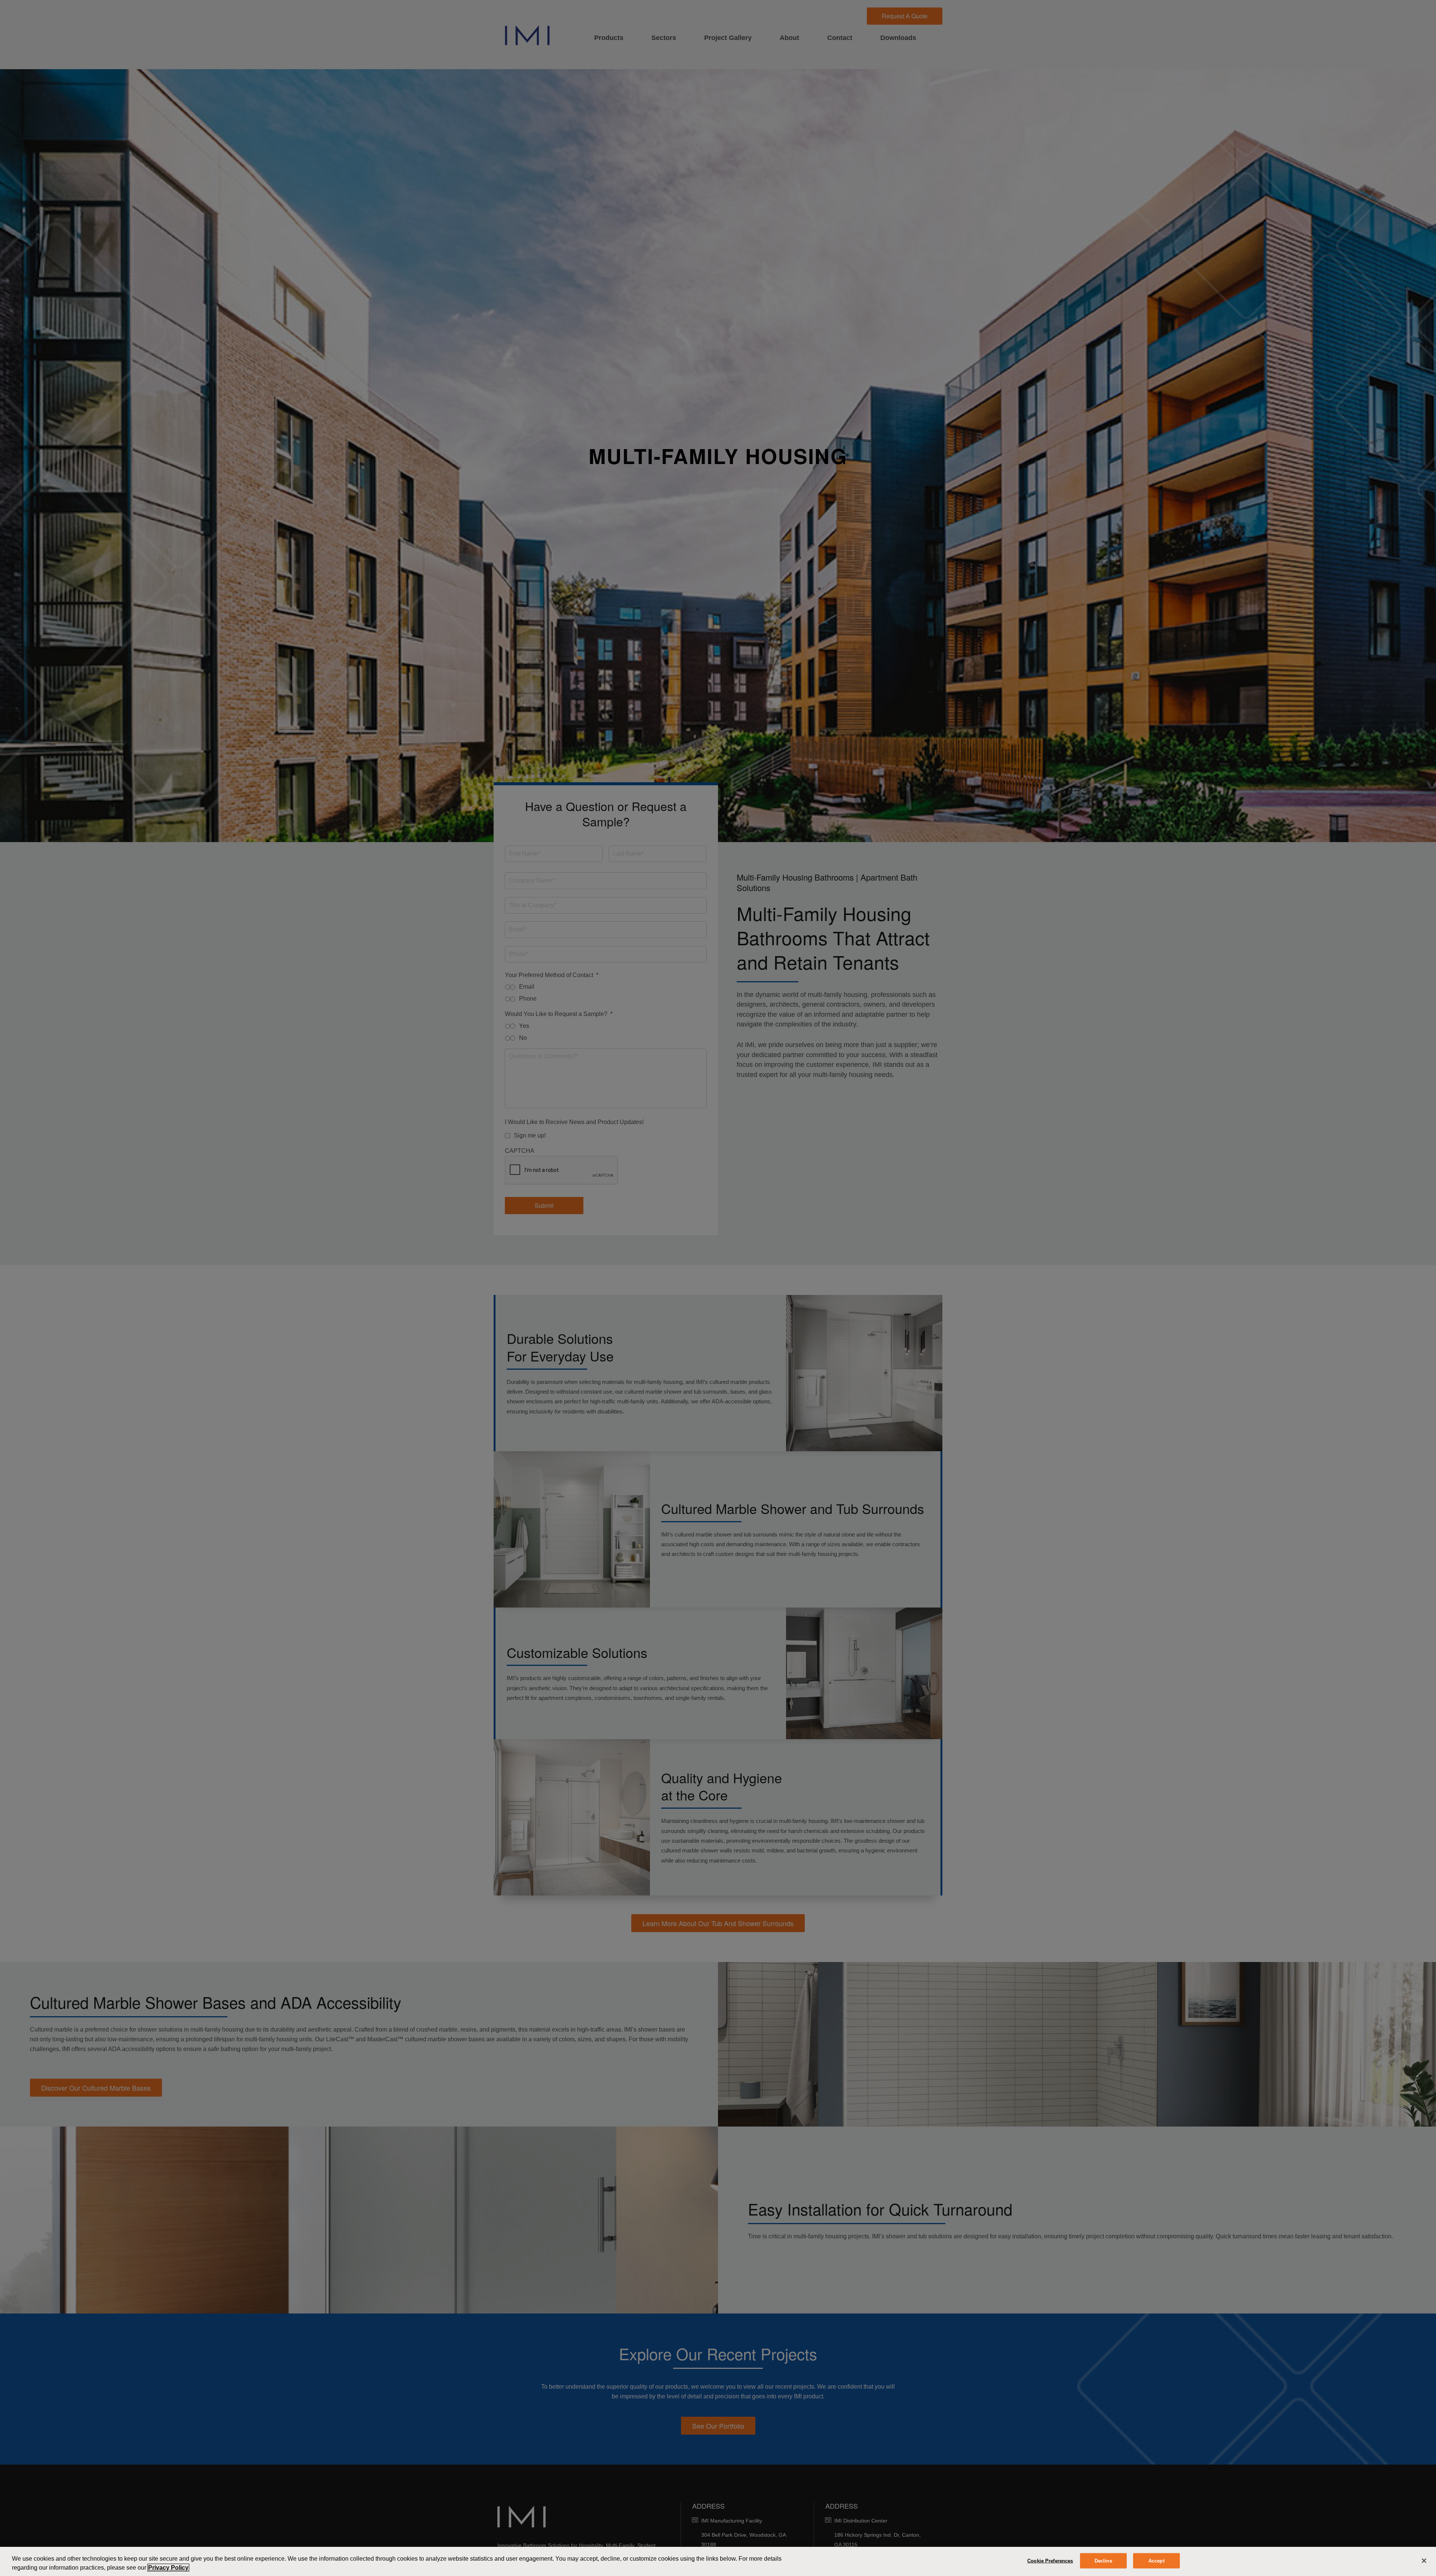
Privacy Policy (168, 2568)
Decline (1103, 2561)
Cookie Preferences (1050, 2561)
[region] (718, 2561)
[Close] (1424, 2561)
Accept (1156, 2561)
